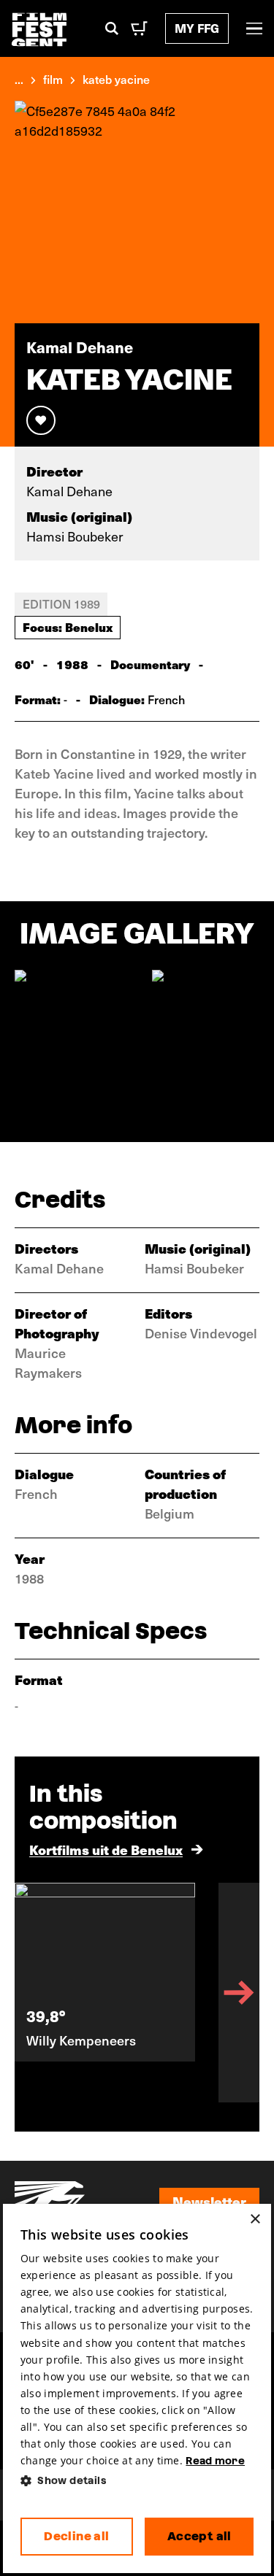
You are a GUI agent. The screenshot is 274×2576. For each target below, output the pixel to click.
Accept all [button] (199, 2536)
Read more (215, 2461)
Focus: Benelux (68, 627)
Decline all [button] (76, 2536)
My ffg (197, 28)
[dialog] (137, 2389)
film (53, 79)
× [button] (255, 2220)
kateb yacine (116, 79)
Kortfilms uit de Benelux (106, 1850)
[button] (137, 2481)
